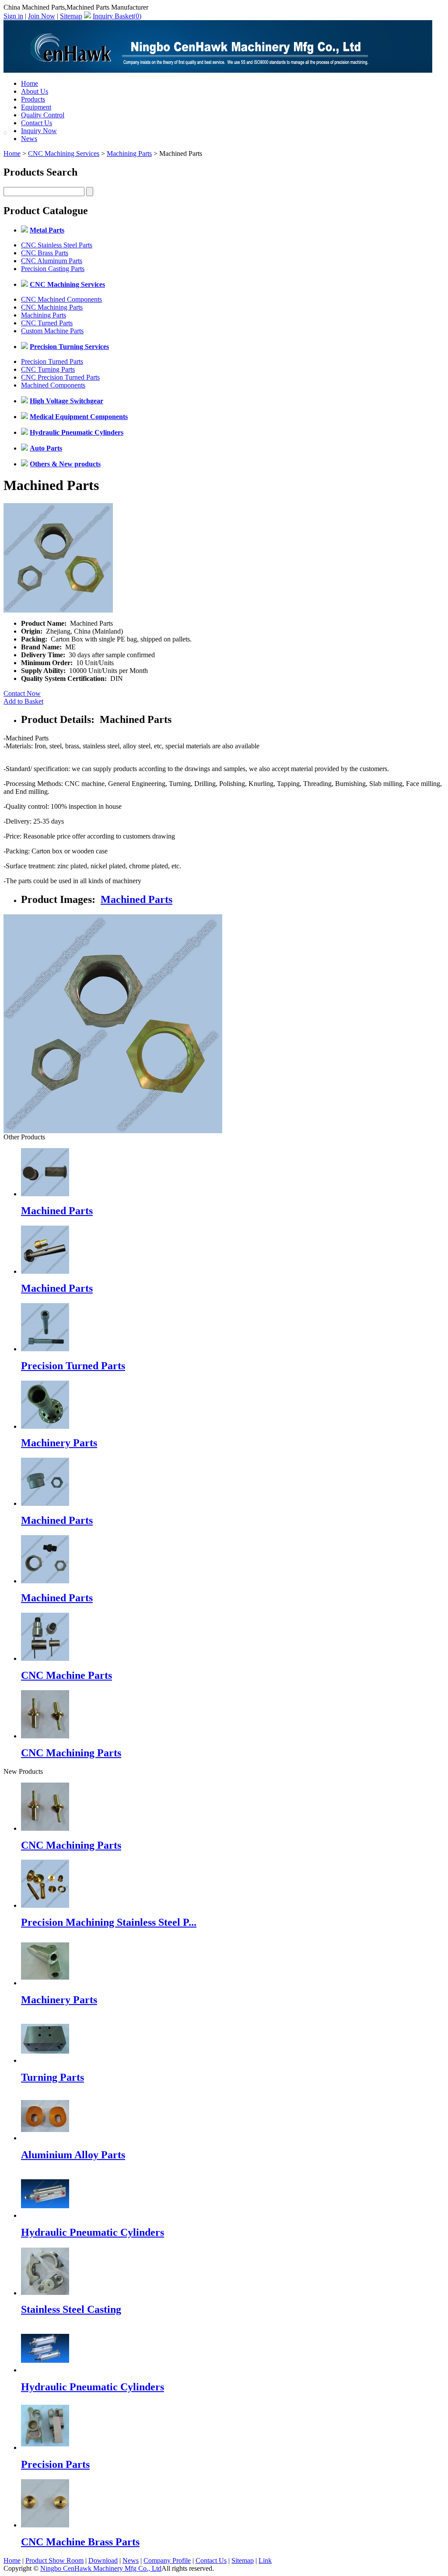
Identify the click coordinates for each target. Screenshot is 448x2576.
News (29, 139)
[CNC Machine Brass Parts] (45, 2525)
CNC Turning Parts (48, 369)
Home (30, 83)
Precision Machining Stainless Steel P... (109, 1922)
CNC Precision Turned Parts (60, 377)
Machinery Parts (59, 1443)
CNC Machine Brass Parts (80, 2542)
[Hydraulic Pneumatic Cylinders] (45, 2215)
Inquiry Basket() (117, 16)
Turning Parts (52, 2077)
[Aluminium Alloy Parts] (45, 2138)
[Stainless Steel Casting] (45, 2293)
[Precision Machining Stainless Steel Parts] (45, 1905)
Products (33, 99)
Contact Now (22, 693)
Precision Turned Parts (52, 361)
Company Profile (167, 2560)
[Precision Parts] (45, 2447)
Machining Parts (129, 153)
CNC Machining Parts (52, 307)
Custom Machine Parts (52, 331)
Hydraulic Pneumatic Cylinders (93, 2232)
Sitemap (71, 16)
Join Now (42, 16)
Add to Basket (23, 701)
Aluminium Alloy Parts (73, 2155)
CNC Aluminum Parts (52, 261)
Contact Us (37, 123)
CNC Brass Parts (45, 253)
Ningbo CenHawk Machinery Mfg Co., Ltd (101, 2568)
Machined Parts (136, 899)
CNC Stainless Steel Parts (57, 245)
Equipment (36, 107)
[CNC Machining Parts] (45, 1828)
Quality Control (43, 115)
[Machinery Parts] (45, 1983)
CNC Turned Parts (47, 323)
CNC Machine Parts (66, 1675)
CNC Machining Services (64, 153)
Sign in (13, 16)
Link (265, 2560)
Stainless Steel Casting (71, 2309)
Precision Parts (55, 2464)
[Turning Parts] (45, 2060)
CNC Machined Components (61, 299)
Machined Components (53, 385)
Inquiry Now (39, 131)
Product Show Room (54, 2560)
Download (103, 2560)
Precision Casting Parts (53, 269)
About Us (35, 91)
